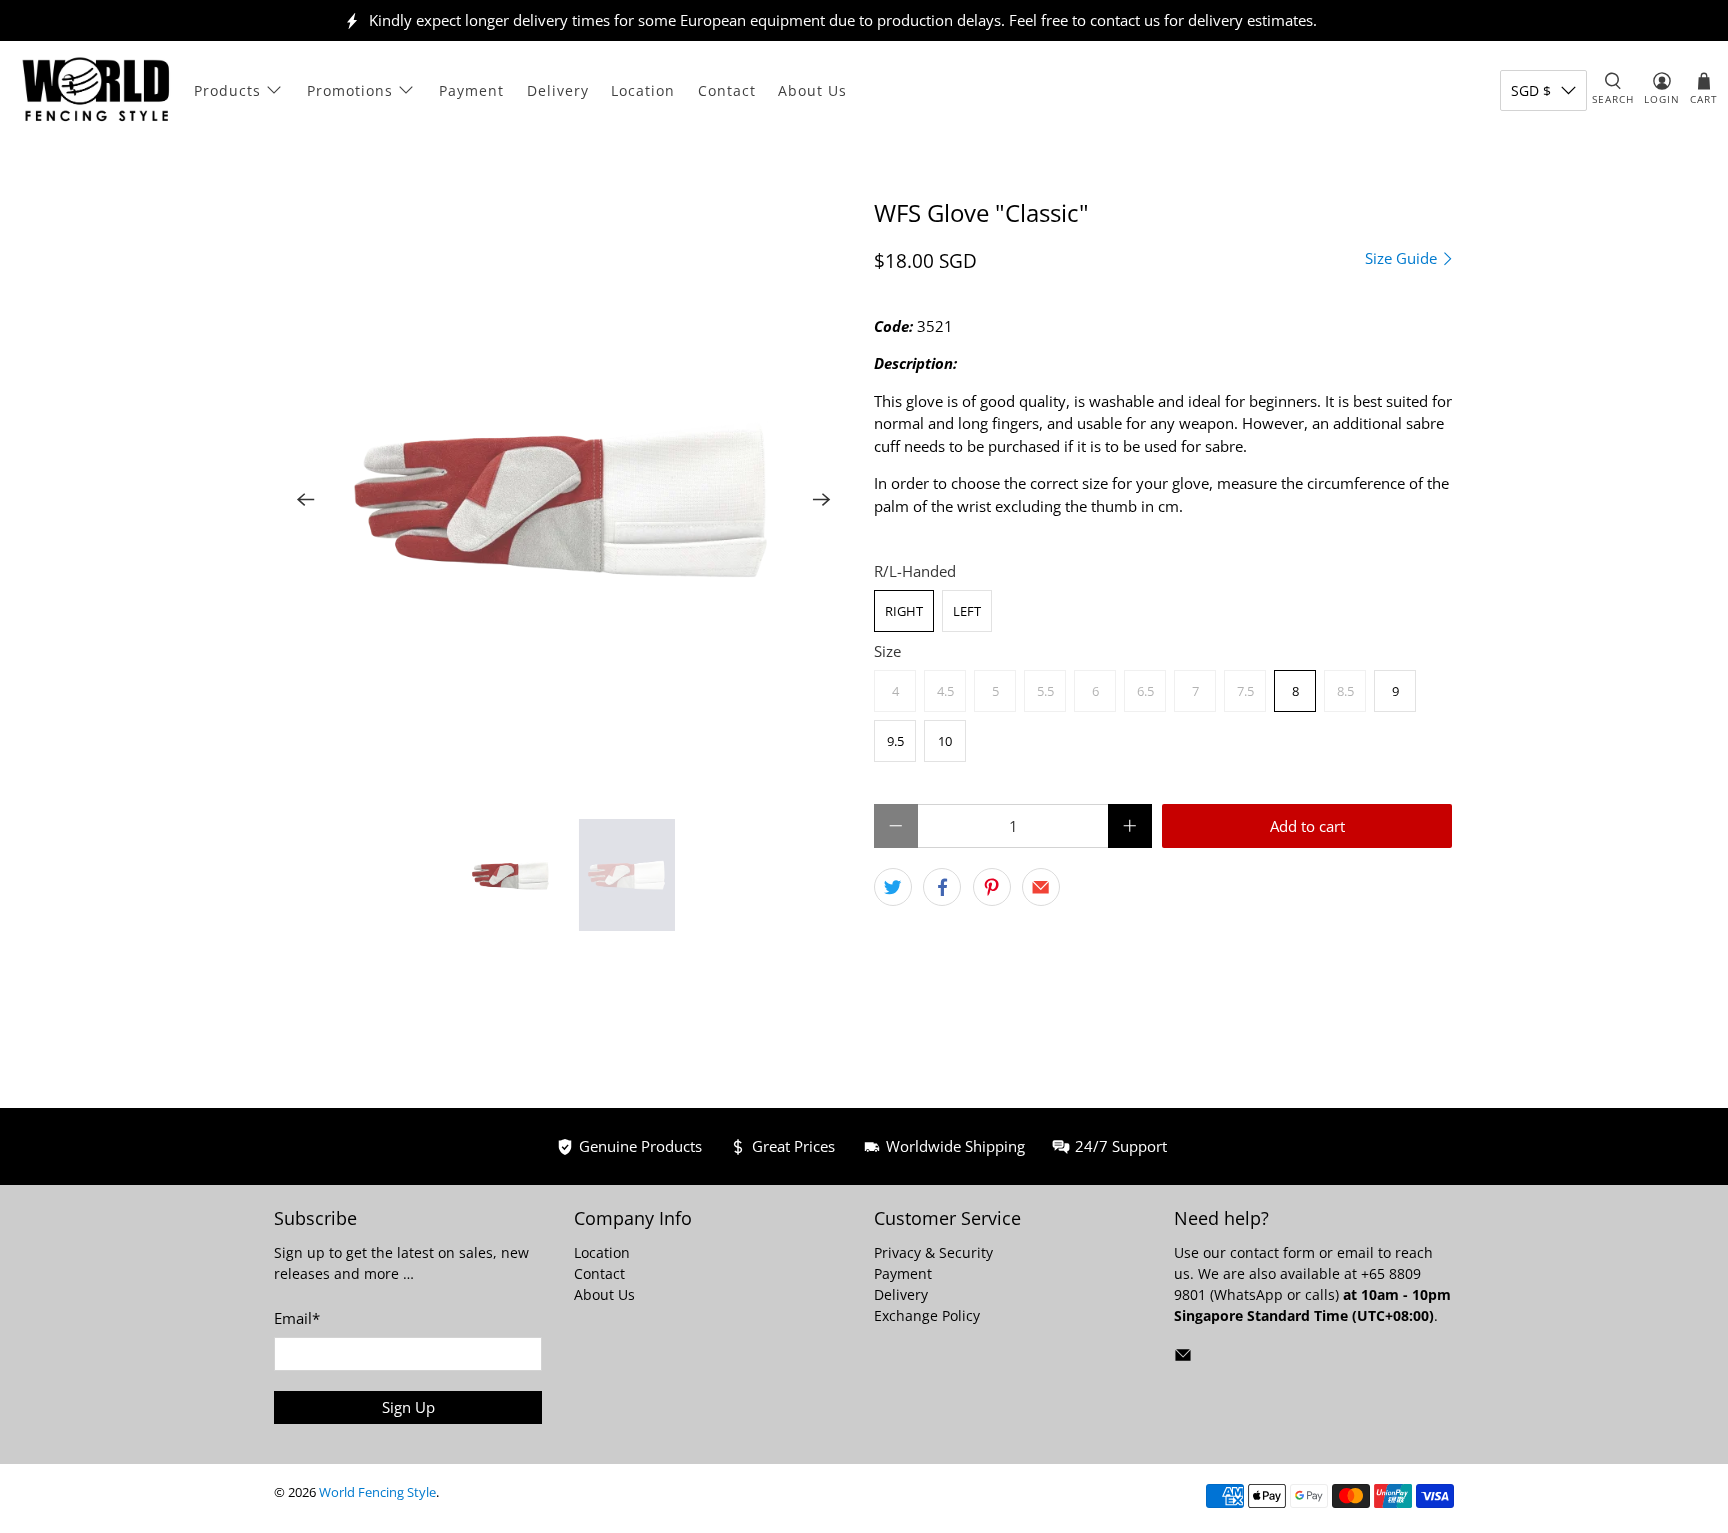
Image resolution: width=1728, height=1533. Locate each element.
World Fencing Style (377, 1492)
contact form (1272, 1252)
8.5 (1345, 691)
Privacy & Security (933, 1252)
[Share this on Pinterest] (992, 887)
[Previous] (306, 499)
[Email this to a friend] (1041, 887)
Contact (727, 90)
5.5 (1045, 691)
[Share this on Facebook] (942, 887)
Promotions (350, 90)
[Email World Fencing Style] (1183, 1358)
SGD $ (1531, 90)
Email (297, 1318)
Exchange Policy (927, 1315)
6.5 (1145, 691)
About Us (812, 90)
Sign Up (408, 1407)
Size (887, 651)
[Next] (822, 499)
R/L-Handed (915, 571)
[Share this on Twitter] (893, 887)
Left (967, 611)
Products (227, 90)
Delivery (558, 90)
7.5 (1245, 691)
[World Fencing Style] (96, 90)
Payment (471, 90)
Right (904, 611)
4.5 (945, 691)
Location (643, 90)
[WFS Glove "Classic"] (564, 499)
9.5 (895, 741)
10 (945, 741)
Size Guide (1403, 258)
